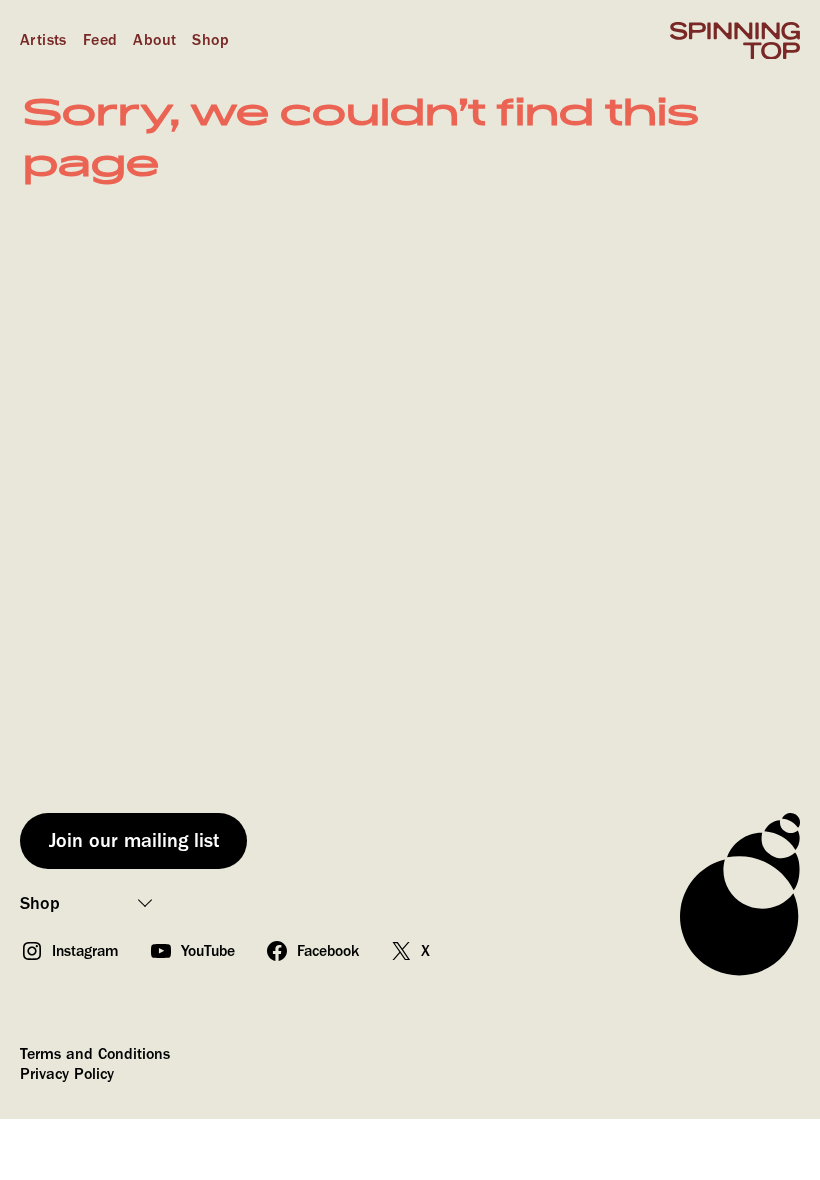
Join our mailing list (134, 840)
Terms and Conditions (95, 1054)
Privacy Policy (67, 1074)
